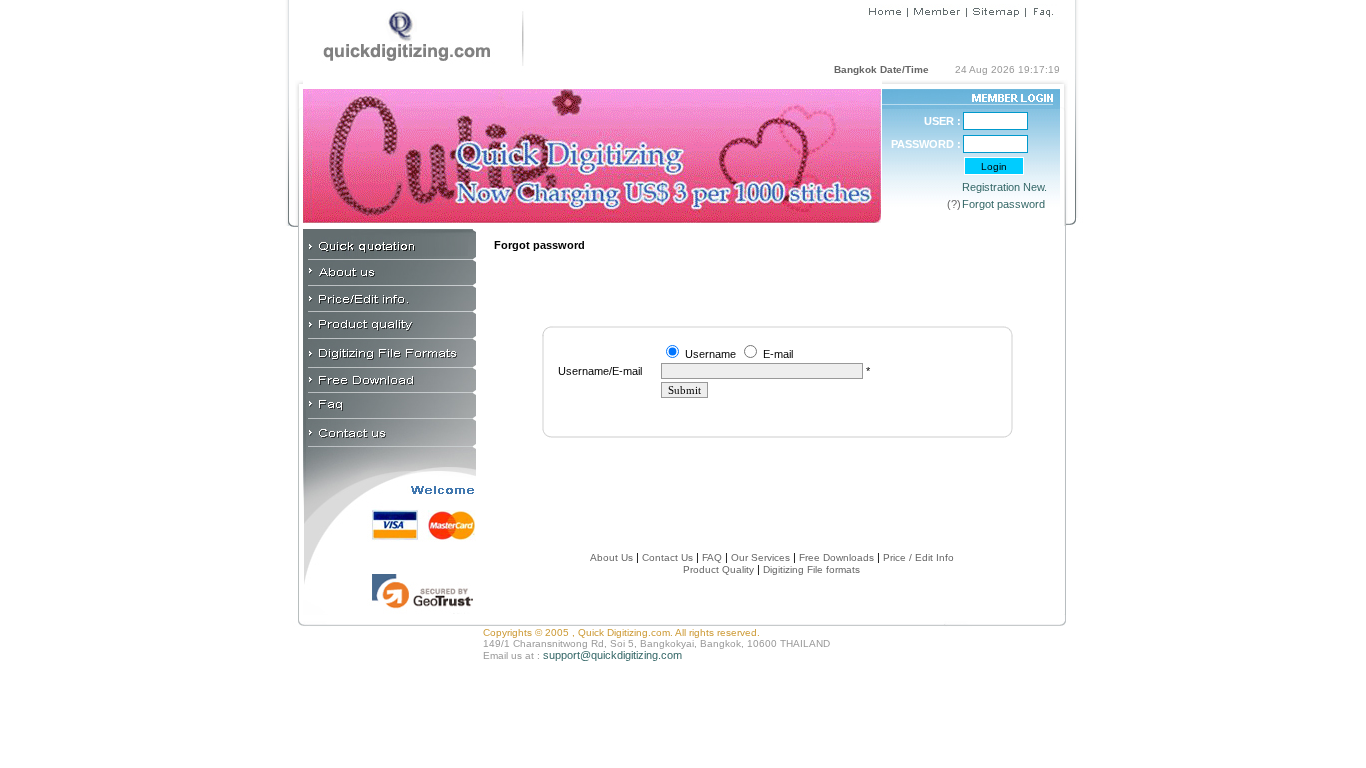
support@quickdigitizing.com (612, 655)
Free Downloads (836, 557)
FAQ (712, 557)
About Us (611, 557)
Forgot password (1003, 204)
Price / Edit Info (918, 557)
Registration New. (1004, 187)
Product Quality (718, 569)
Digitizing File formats (811, 569)
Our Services (760, 557)
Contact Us (666, 557)
